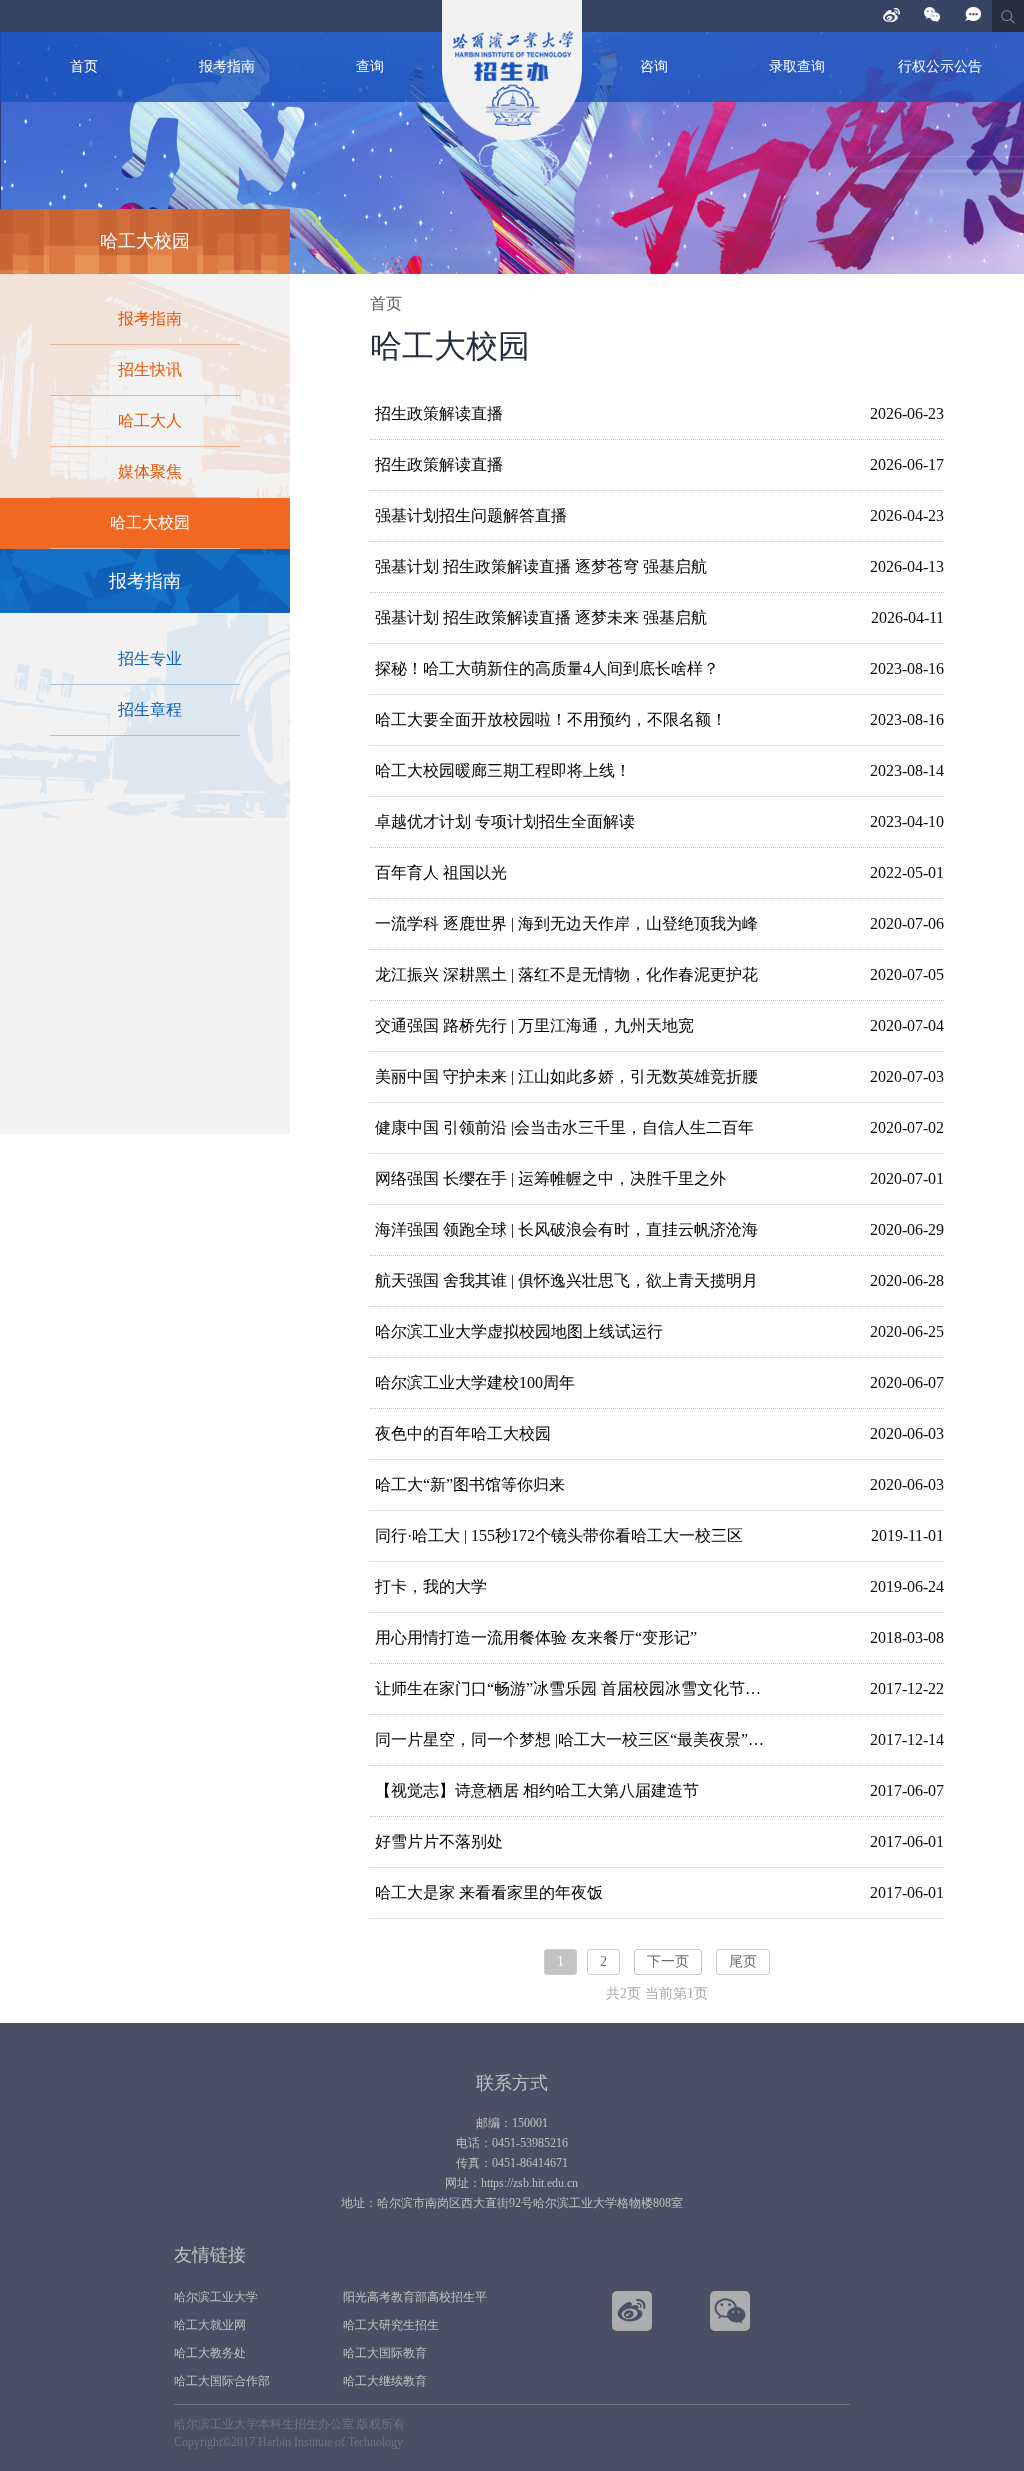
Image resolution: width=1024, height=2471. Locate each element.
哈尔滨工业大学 (216, 2297)
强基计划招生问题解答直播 (471, 515)
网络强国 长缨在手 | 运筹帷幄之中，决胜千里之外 (550, 1178)
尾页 (743, 1961)
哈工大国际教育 (385, 2353)
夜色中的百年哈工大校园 (463, 1433)
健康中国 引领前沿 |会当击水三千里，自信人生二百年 (564, 1127)
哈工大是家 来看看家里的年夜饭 (489, 1892)
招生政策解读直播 (439, 413)
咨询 (654, 66)
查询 (370, 66)
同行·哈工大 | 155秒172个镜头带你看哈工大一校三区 (559, 1535)
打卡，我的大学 (431, 1586)
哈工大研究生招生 (391, 2325)
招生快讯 (150, 369)
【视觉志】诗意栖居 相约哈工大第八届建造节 (537, 1790)
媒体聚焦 (150, 471)
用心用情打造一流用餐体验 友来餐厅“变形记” (536, 1637)
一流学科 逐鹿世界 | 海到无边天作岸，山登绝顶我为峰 (566, 923)
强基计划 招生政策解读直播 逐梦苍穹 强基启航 (541, 566)
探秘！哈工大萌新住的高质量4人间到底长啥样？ (547, 668)
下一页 (668, 1961)
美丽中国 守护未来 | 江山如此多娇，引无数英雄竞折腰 (566, 1076)
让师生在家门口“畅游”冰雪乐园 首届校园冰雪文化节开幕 (576, 1688)
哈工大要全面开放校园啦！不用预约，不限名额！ (551, 719)
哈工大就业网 (210, 2325)
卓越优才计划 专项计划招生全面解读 (505, 821)
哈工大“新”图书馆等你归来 (470, 1484)
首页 (84, 66)
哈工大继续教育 (385, 2381)
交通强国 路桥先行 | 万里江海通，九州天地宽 (534, 1025)
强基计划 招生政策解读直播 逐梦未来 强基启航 (541, 617)
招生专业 (150, 658)
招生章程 (150, 709)
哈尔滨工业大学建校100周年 (475, 1382)
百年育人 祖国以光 (441, 872)
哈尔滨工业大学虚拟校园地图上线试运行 (519, 1331)
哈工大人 (150, 420)
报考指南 (227, 66)
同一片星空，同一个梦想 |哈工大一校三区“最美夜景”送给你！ (576, 1739)
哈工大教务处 (210, 2353)
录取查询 (797, 66)
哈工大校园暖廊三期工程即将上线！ (503, 770)
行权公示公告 (940, 66)
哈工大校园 (150, 522)
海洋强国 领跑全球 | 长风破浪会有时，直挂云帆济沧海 (566, 1229)
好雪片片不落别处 (439, 1841)
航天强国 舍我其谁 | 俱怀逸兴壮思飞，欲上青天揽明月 (566, 1280)
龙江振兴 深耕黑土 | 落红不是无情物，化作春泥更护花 (566, 974)
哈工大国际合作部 (222, 2381)
